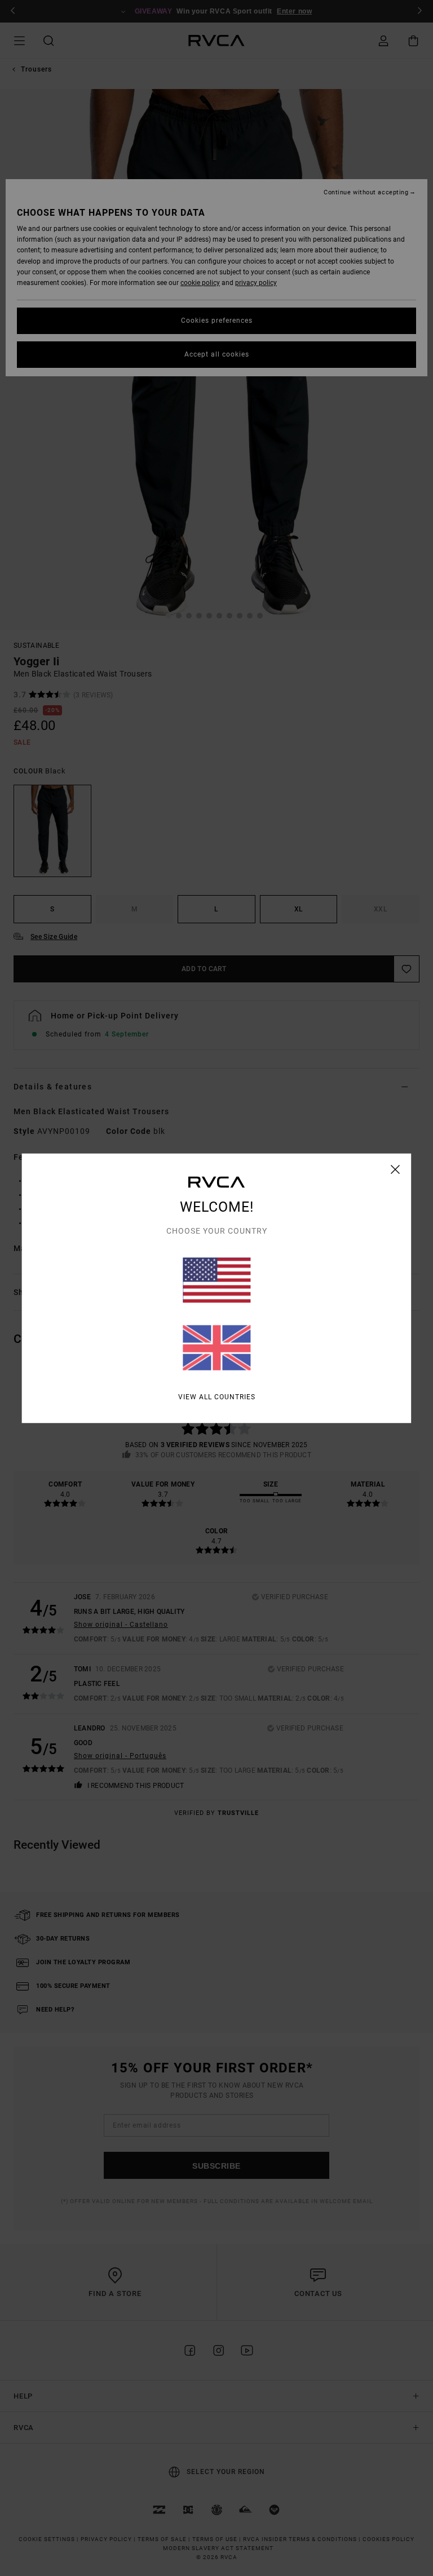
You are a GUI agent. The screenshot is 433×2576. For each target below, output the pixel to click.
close (396, 1169)
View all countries (217, 1396)
